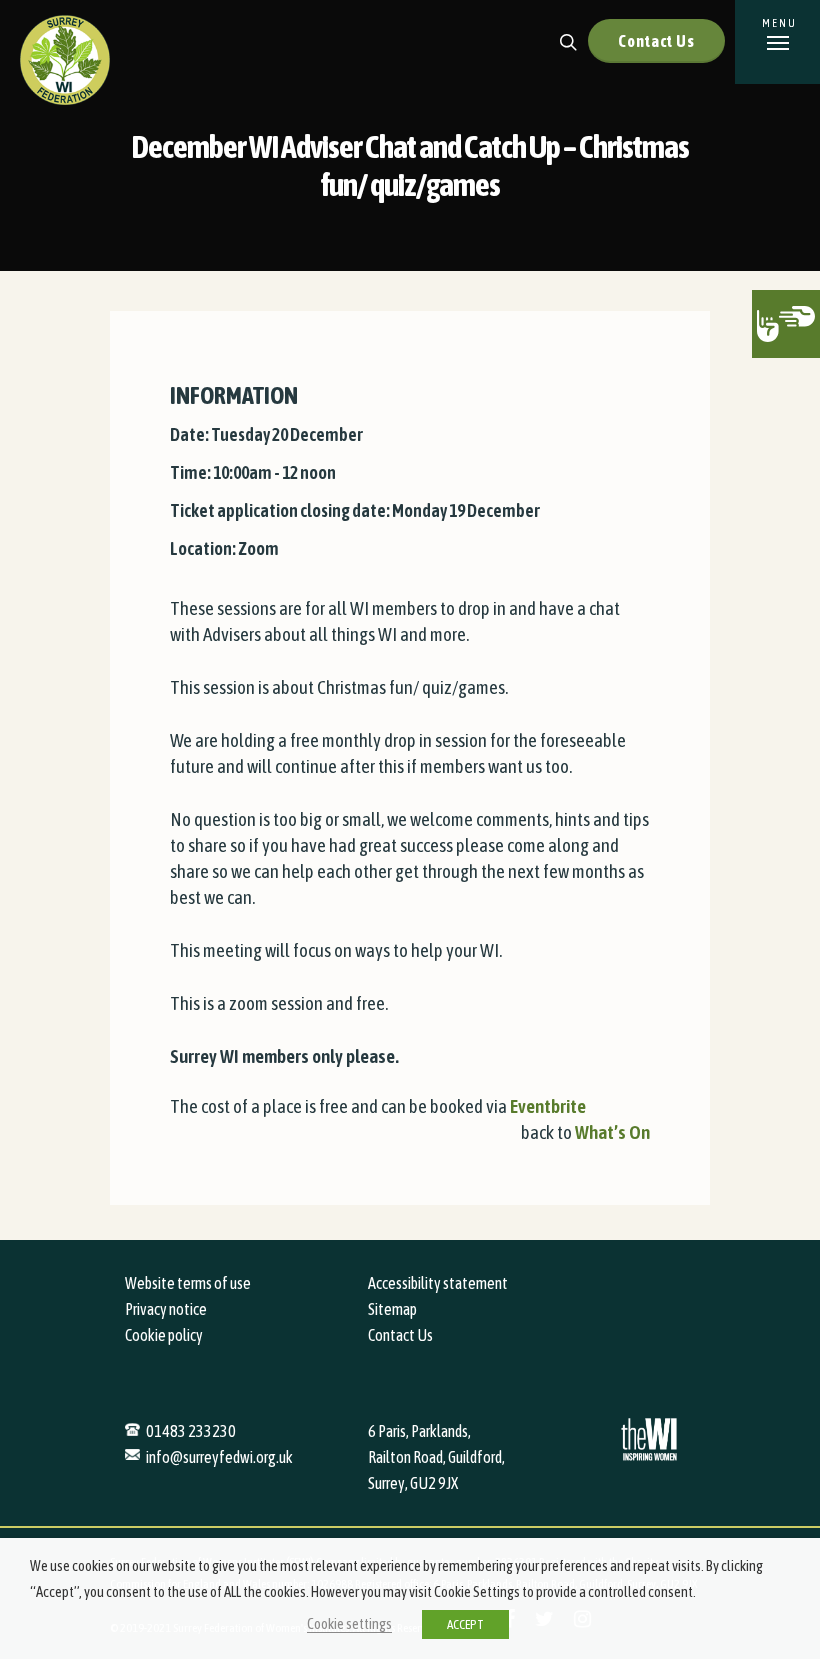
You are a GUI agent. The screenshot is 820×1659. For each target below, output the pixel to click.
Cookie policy (164, 1335)
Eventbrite (548, 1106)
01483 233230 (191, 1431)
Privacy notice (166, 1309)
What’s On (612, 1132)
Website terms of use (188, 1283)
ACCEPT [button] (465, 1624)
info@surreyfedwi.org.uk (219, 1457)
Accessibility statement (438, 1283)
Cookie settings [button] (349, 1623)
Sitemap (392, 1309)
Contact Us (656, 41)
